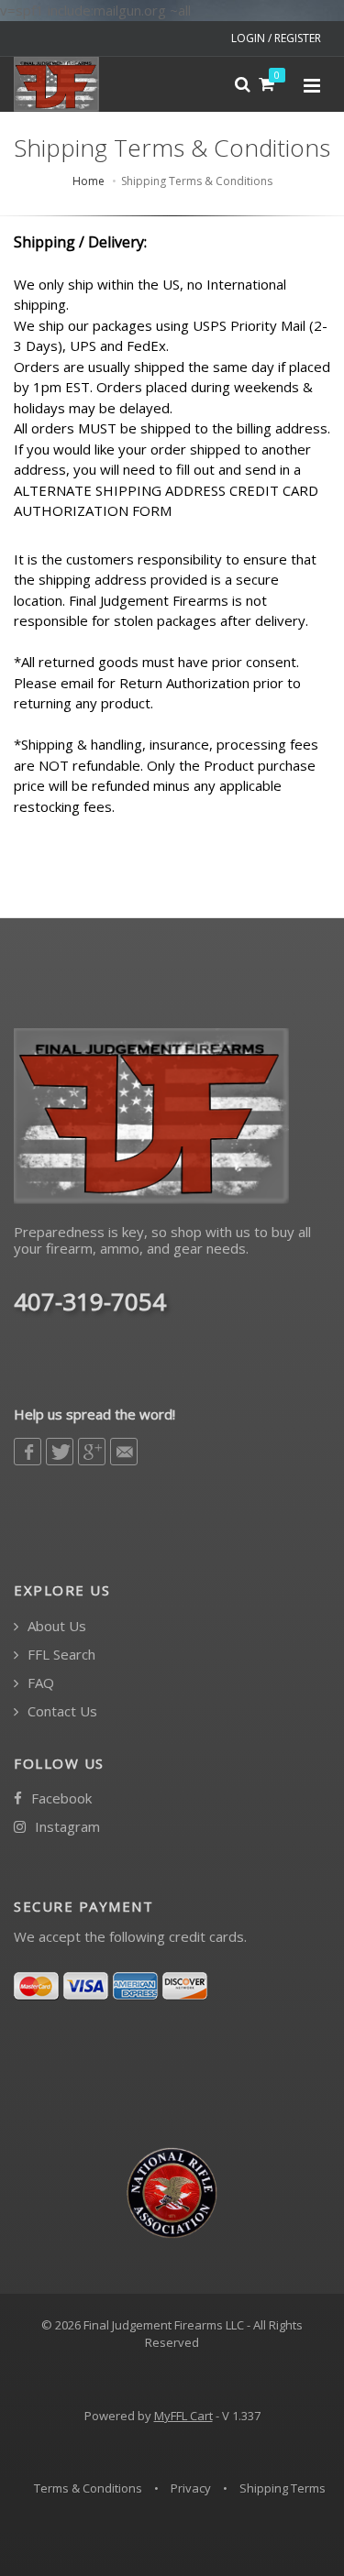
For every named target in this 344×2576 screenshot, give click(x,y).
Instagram (66, 1827)
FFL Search (60, 1655)
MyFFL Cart (183, 2416)
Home (89, 181)
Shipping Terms (283, 2488)
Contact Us (61, 1711)
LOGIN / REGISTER (276, 38)
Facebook (60, 1798)
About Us (55, 1626)
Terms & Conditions (88, 2488)
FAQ (39, 1683)
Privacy (191, 2488)
